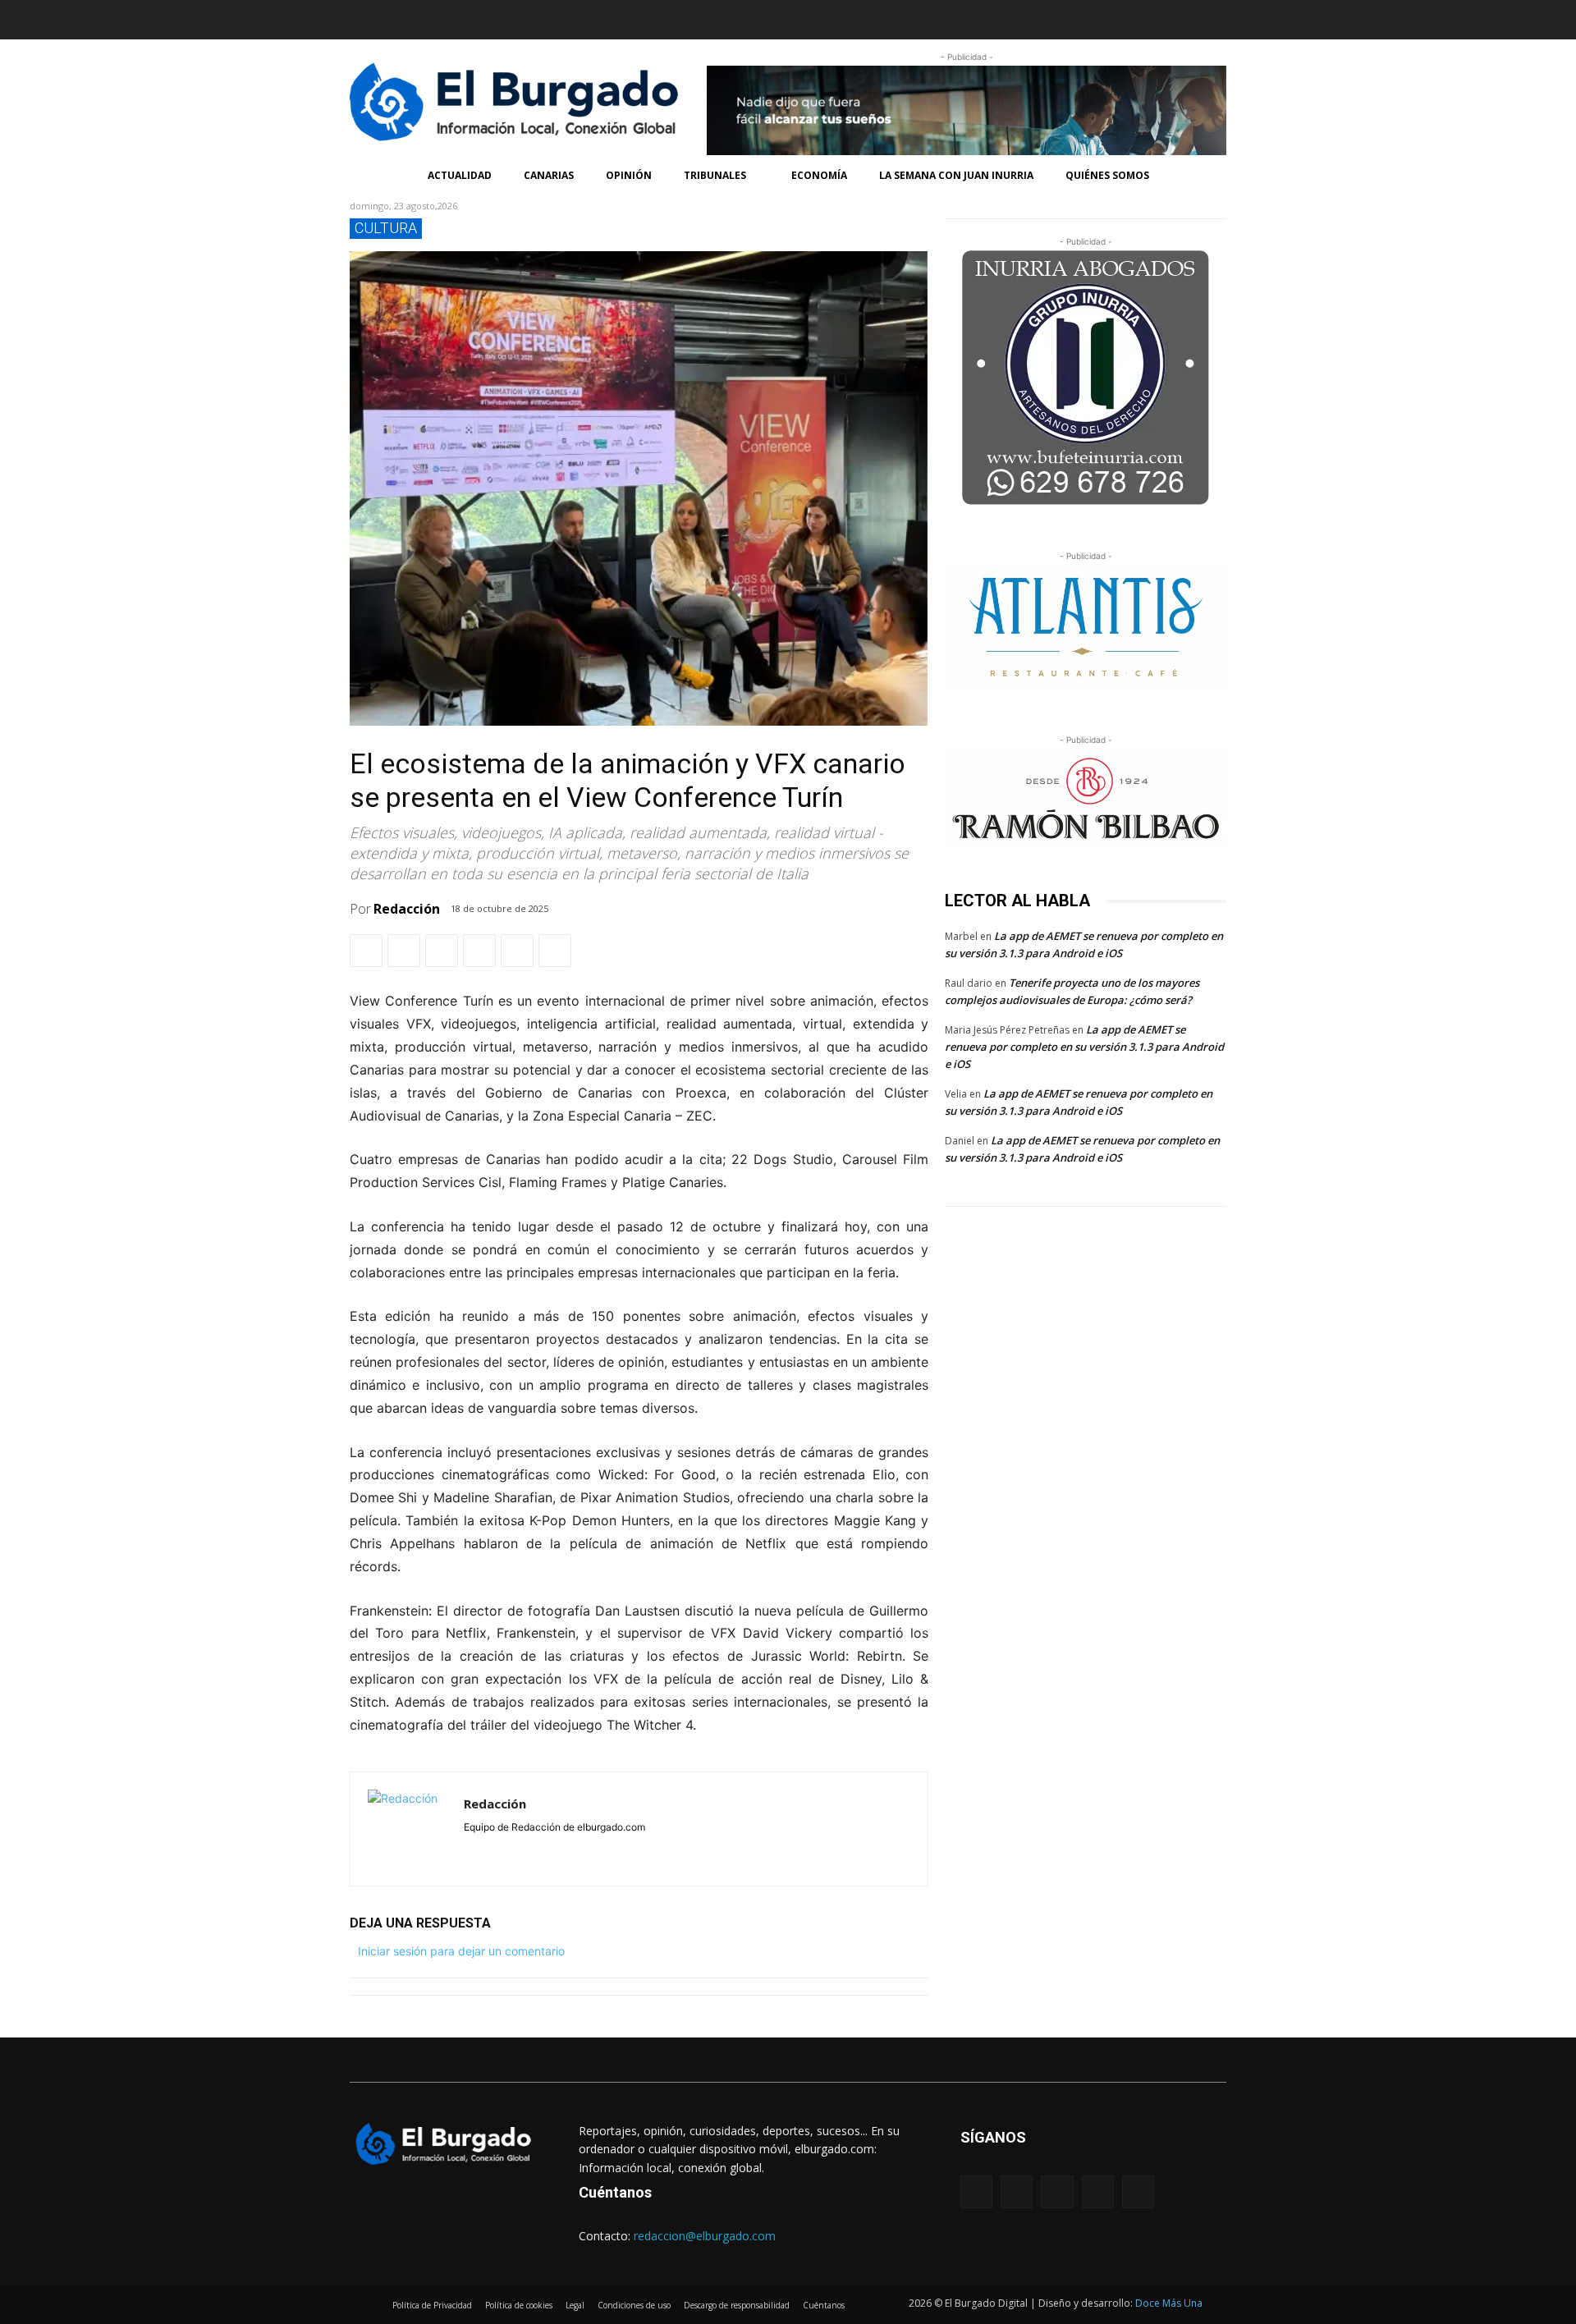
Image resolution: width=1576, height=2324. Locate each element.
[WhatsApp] (442, 951)
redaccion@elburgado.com (705, 2236)
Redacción (407, 909)
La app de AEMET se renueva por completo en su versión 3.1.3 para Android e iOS (1084, 1047)
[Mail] (518, 1850)
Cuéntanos (615, 2192)
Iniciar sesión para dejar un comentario (461, 1951)
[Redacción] (407, 1829)
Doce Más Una (1169, 2303)
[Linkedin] (428, 16)
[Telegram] (517, 951)
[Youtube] (492, 16)
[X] (404, 951)
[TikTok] (460, 16)
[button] (1007, 20)
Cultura (386, 228)
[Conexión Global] (520, 102)
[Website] (541, 1850)
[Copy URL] (555, 951)
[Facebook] (364, 16)
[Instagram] (396, 16)
